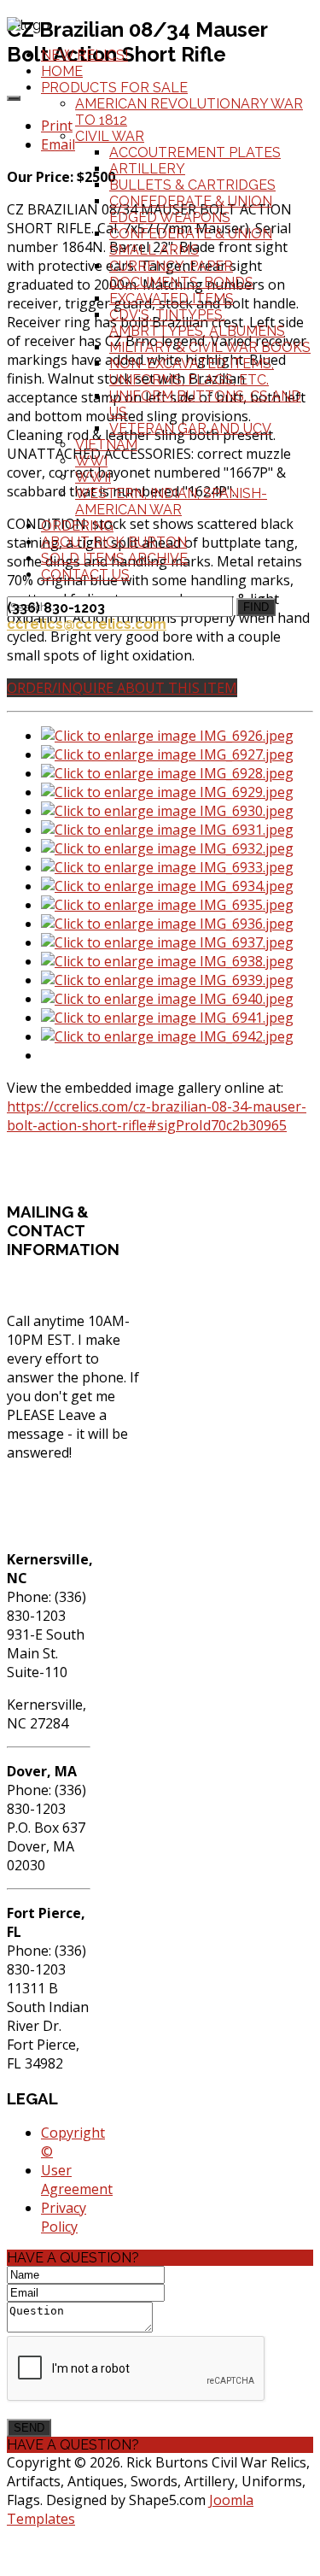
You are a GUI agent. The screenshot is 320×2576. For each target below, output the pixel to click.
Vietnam (106, 445)
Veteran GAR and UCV (190, 428)
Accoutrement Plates (195, 153)
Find (256, 607)
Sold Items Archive (114, 558)
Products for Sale (114, 88)
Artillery (147, 169)
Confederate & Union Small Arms (191, 242)
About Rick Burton (114, 542)
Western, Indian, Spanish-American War (171, 502)
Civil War (110, 136)
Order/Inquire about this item (122, 688)
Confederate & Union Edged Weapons (191, 209)
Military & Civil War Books (210, 347)
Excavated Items (172, 299)
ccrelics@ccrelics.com (87, 624)
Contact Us (85, 575)
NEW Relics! (84, 55)
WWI (91, 461)
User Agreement (77, 2180)
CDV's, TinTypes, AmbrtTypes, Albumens (197, 323)
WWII (93, 477)
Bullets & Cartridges (192, 185)
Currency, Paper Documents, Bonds (181, 274)
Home (62, 71)
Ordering (77, 526)
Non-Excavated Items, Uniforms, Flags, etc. (192, 372)
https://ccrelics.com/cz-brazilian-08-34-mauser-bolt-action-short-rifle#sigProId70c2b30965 (157, 1116)
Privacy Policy (64, 2217)
